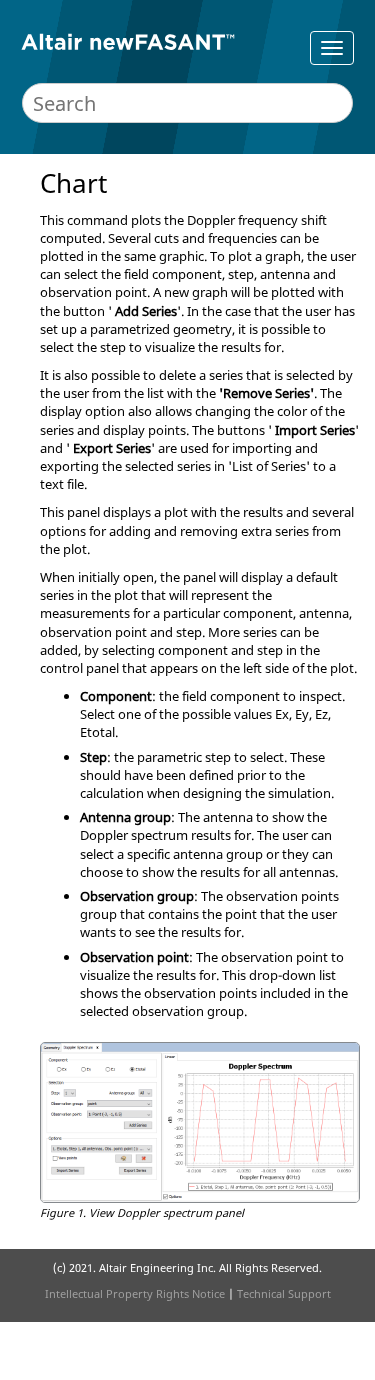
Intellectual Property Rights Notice (135, 1293)
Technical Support (284, 1293)
